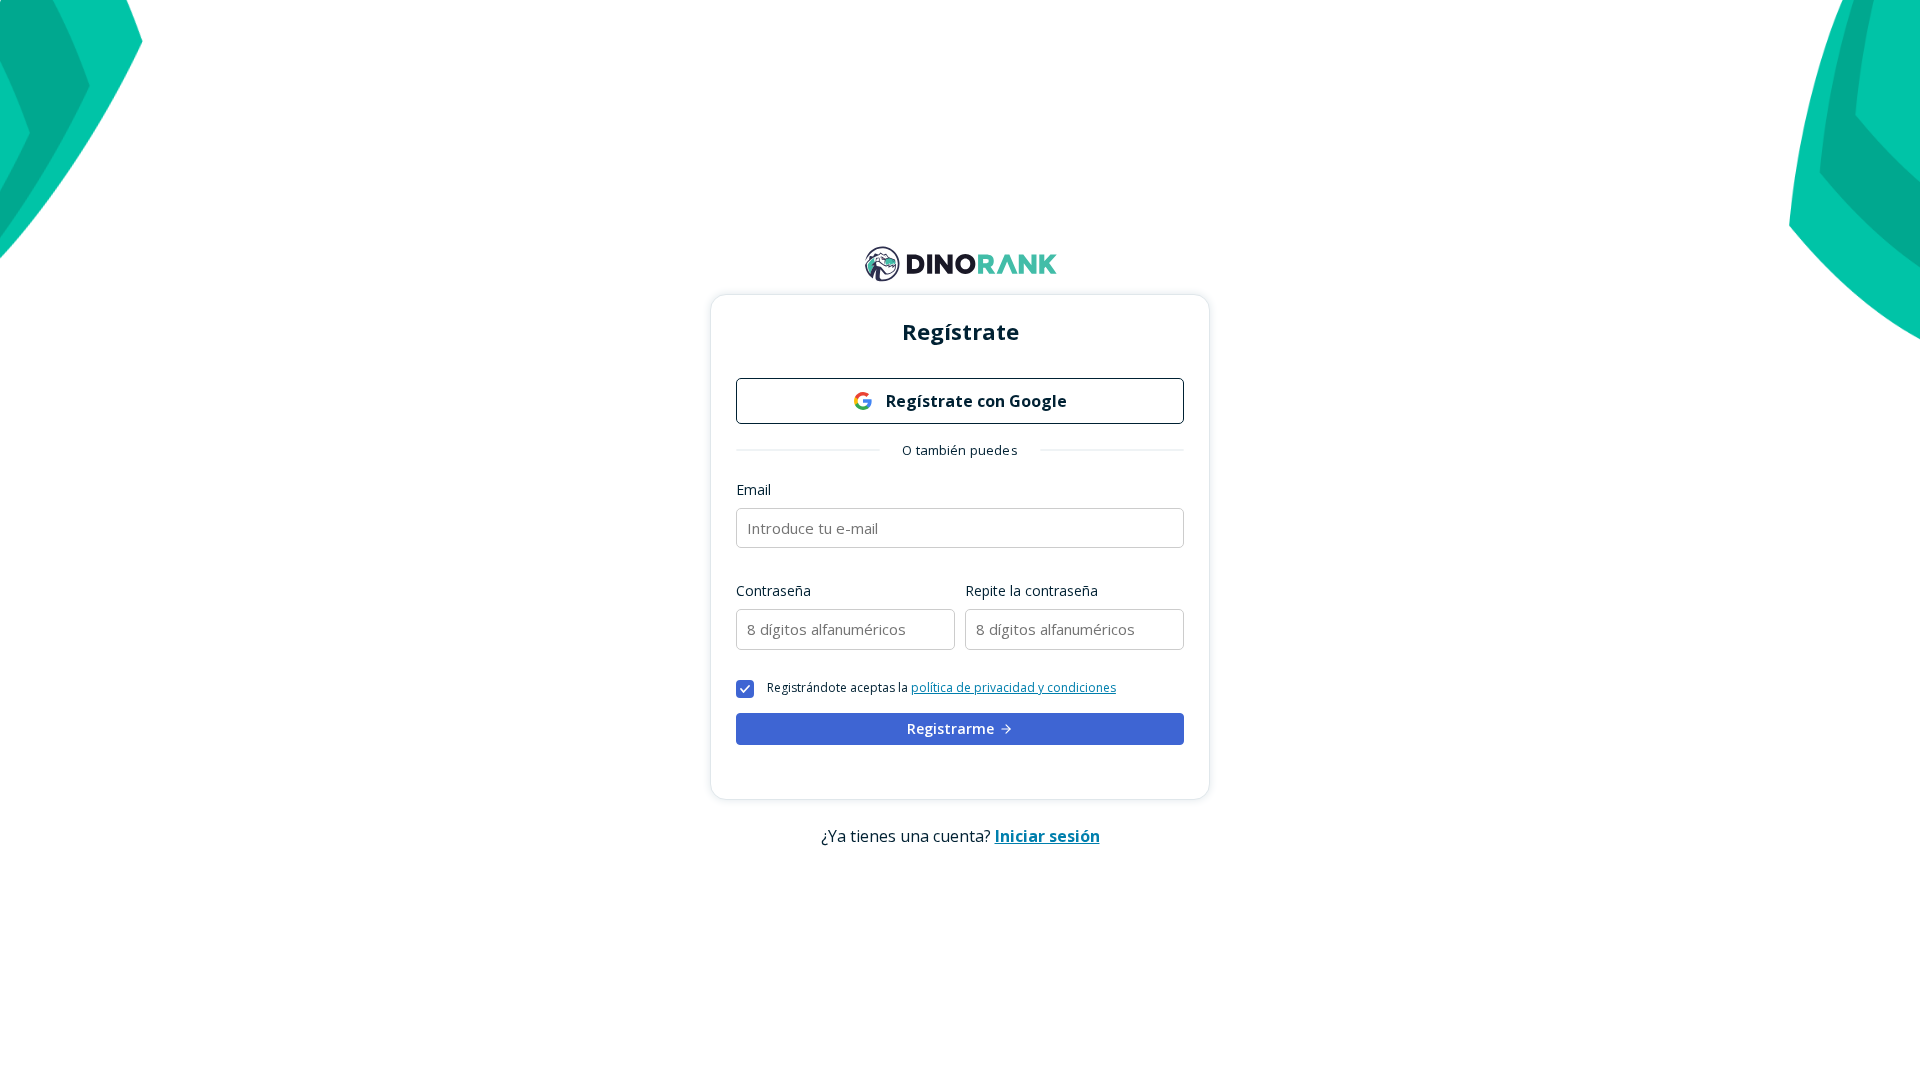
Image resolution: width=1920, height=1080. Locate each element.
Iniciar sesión (1047, 836)
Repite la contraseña (1031, 590)
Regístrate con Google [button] (974, 401)
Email (753, 489)
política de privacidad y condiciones (1013, 687)
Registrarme (950, 728)
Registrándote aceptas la (941, 688)
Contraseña (773, 590)
